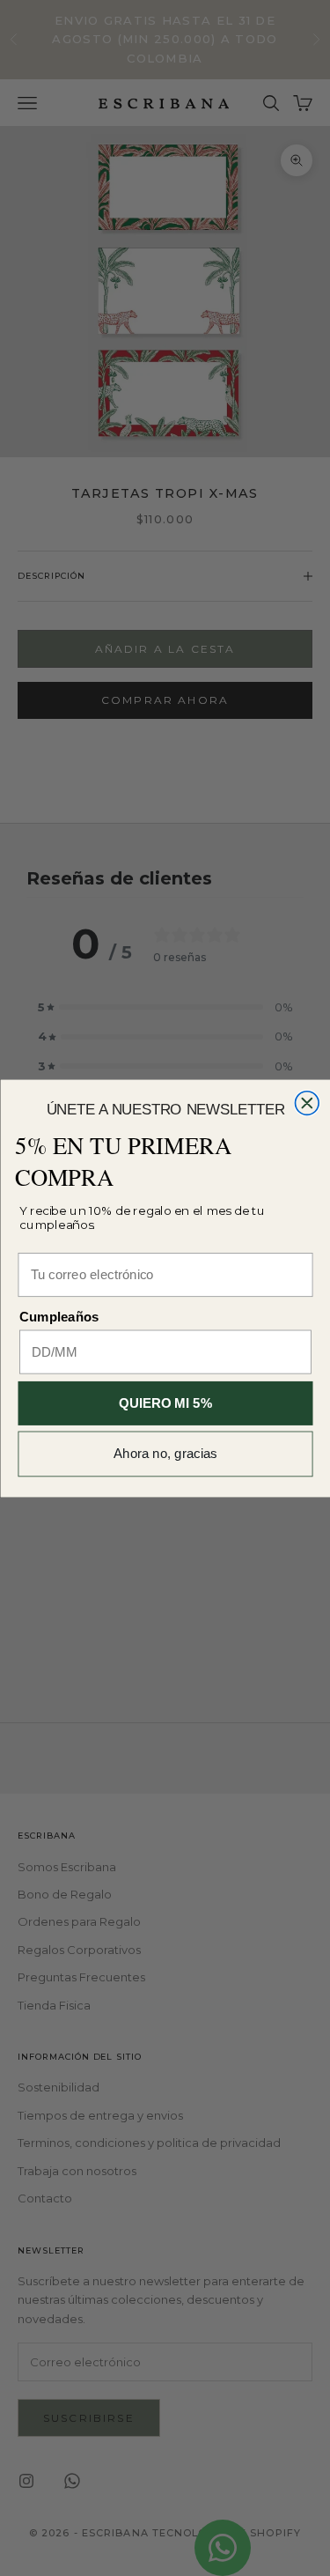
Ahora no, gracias (165, 1454)
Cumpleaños (59, 1318)
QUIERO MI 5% (165, 1403)
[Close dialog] (307, 1103)
